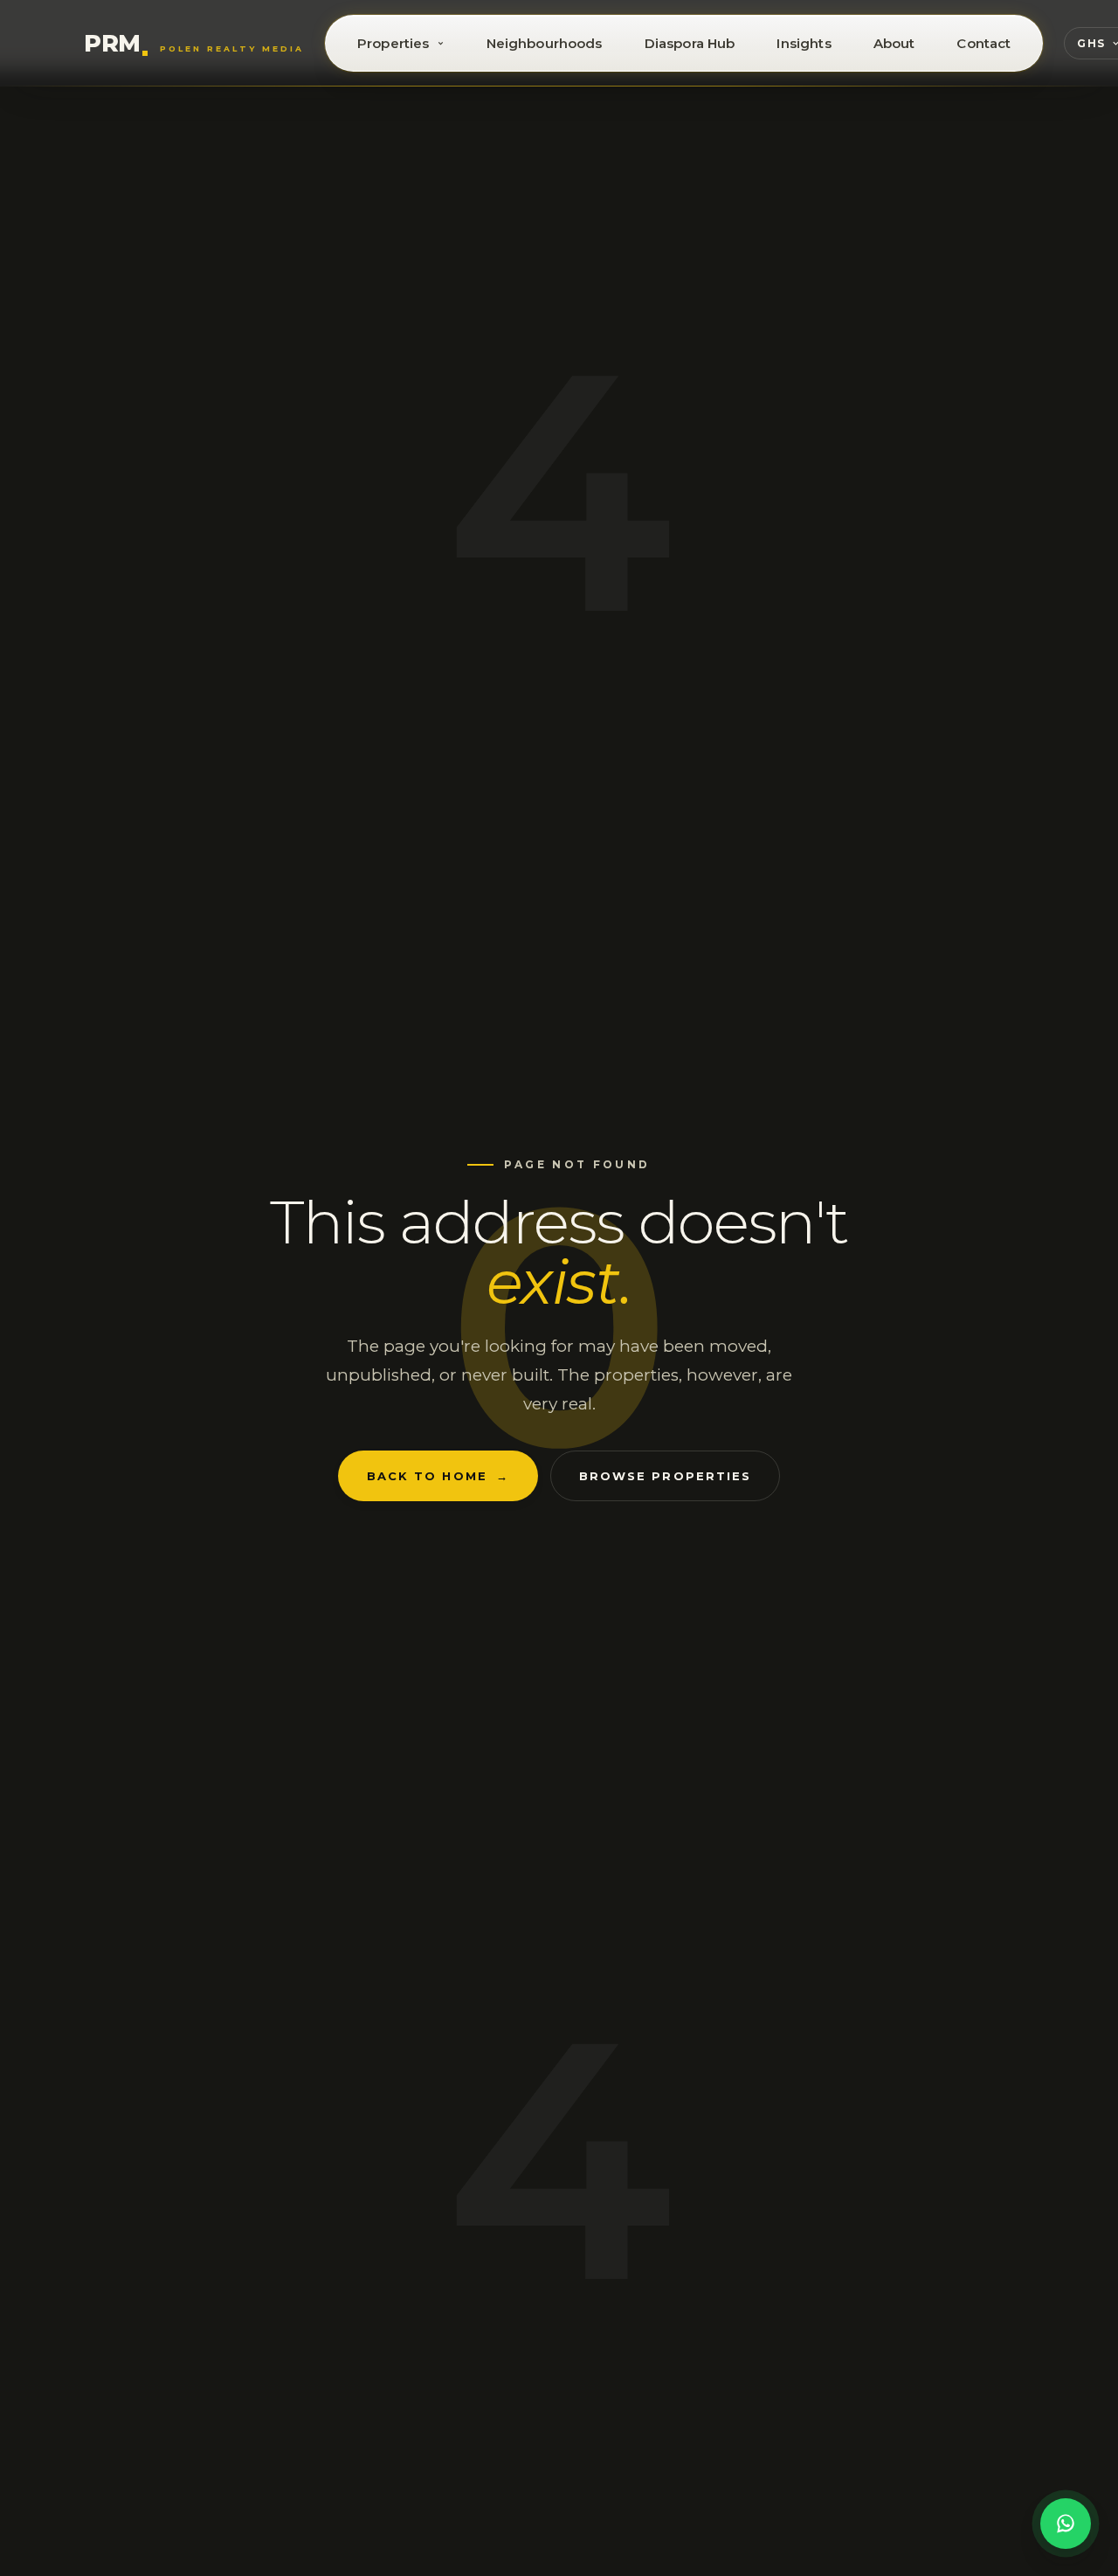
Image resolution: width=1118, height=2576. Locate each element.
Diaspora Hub (690, 43)
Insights (804, 43)
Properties (393, 43)
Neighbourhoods (545, 43)
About (894, 43)
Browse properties (665, 1476)
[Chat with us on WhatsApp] (1066, 2524)
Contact (983, 43)
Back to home (438, 1476)
